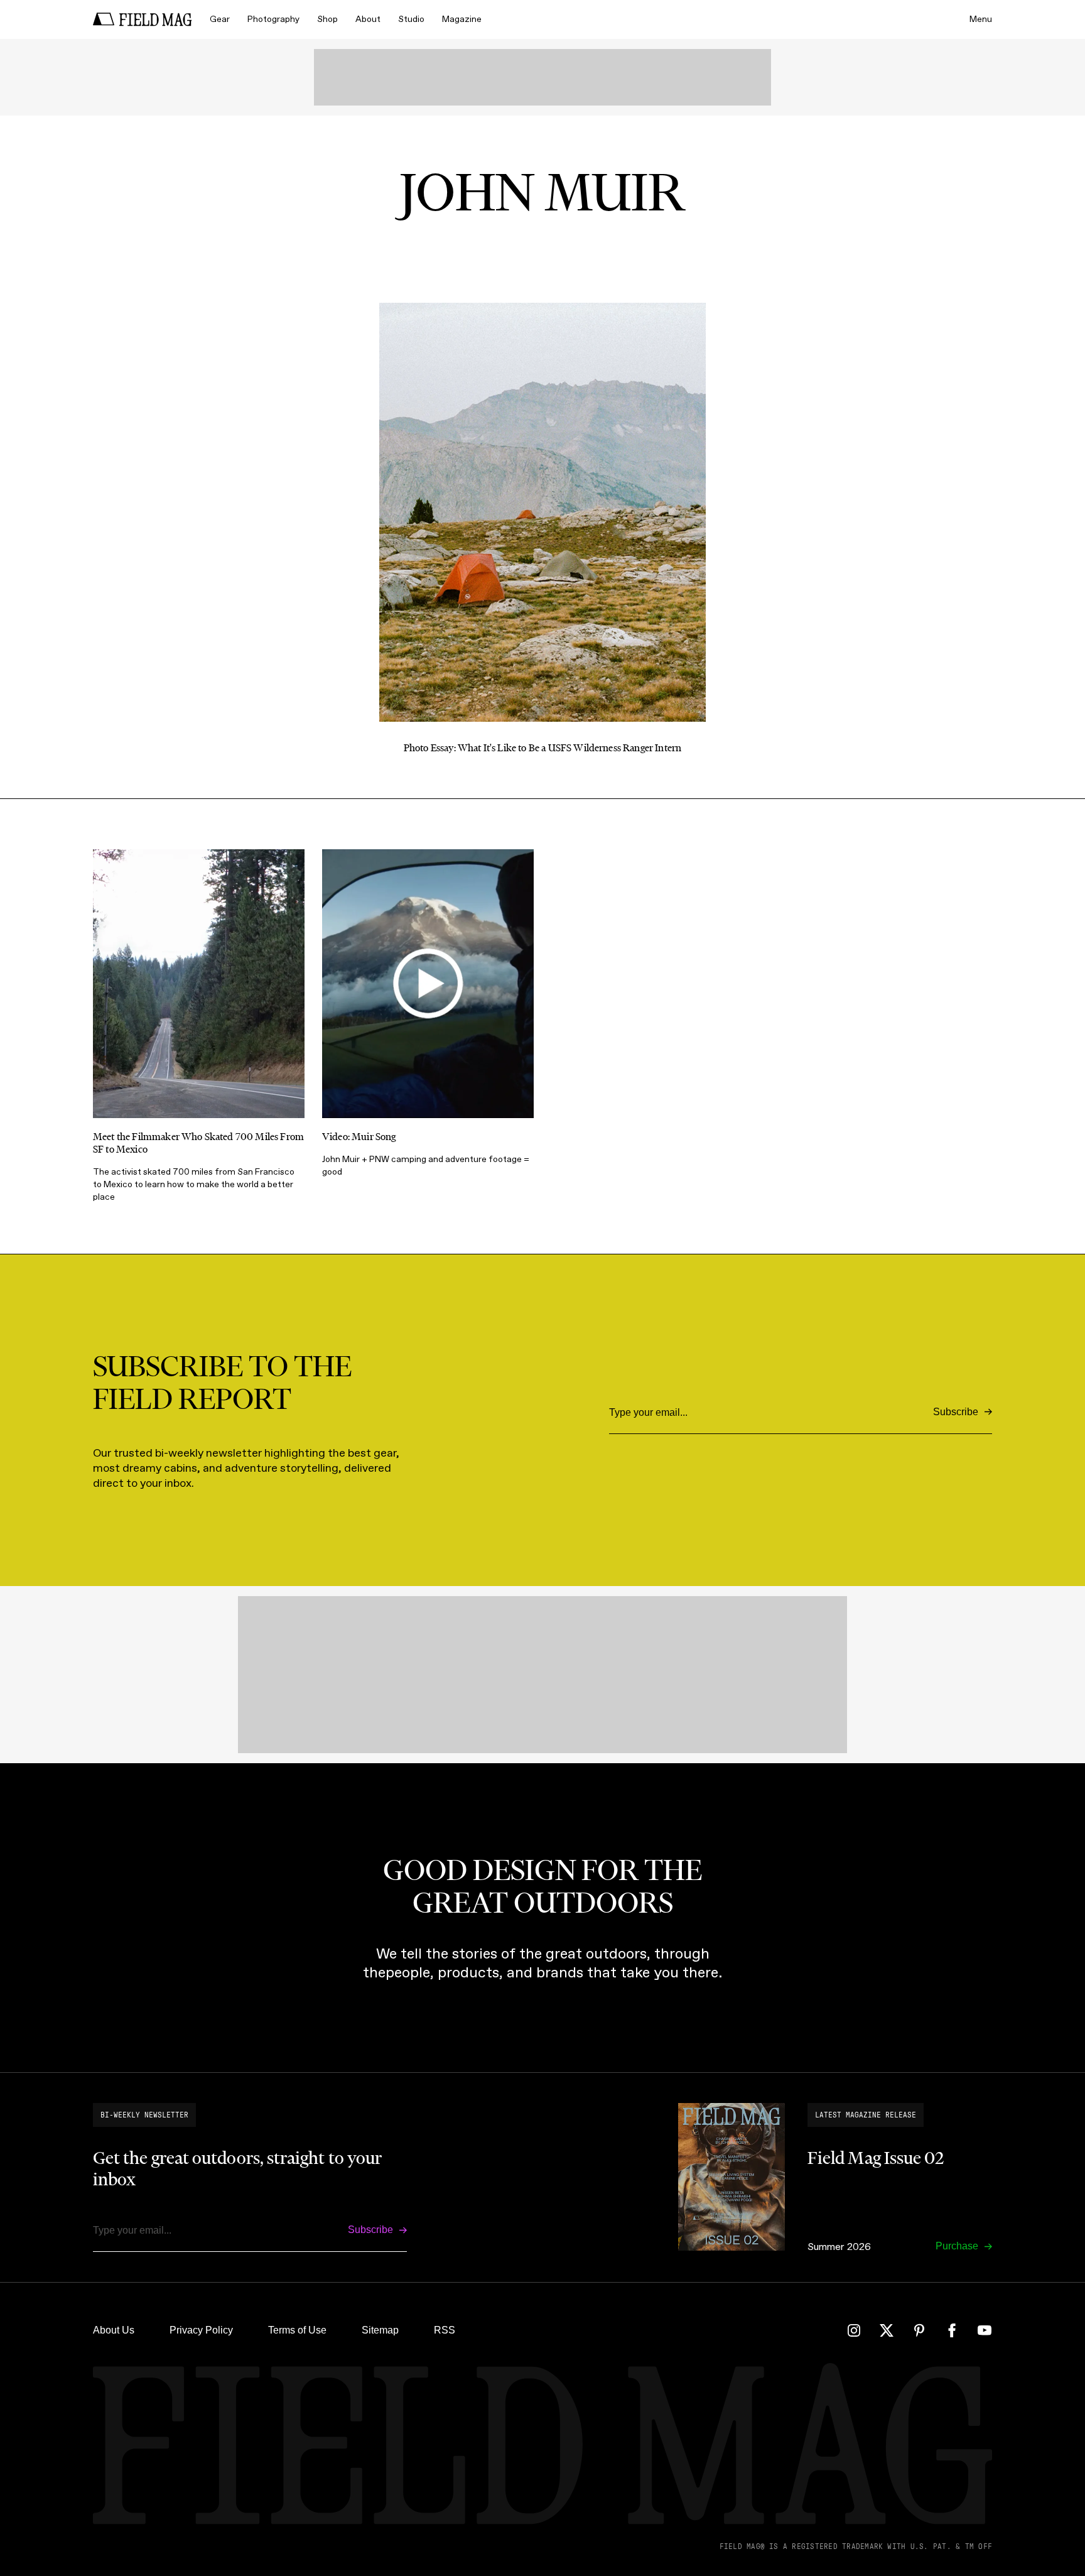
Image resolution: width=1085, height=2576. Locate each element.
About (368, 19)
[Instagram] (854, 2330)
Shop (327, 19)
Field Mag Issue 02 (876, 2158)
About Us (114, 2330)
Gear (220, 19)
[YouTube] (985, 2330)
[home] (143, 19)
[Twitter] (887, 2330)
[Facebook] (952, 2330)
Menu (981, 19)
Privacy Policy (201, 2330)
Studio (411, 19)
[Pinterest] (919, 2330)
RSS (445, 2330)
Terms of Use (297, 2330)
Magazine (462, 19)
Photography (273, 19)
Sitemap (380, 2330)
